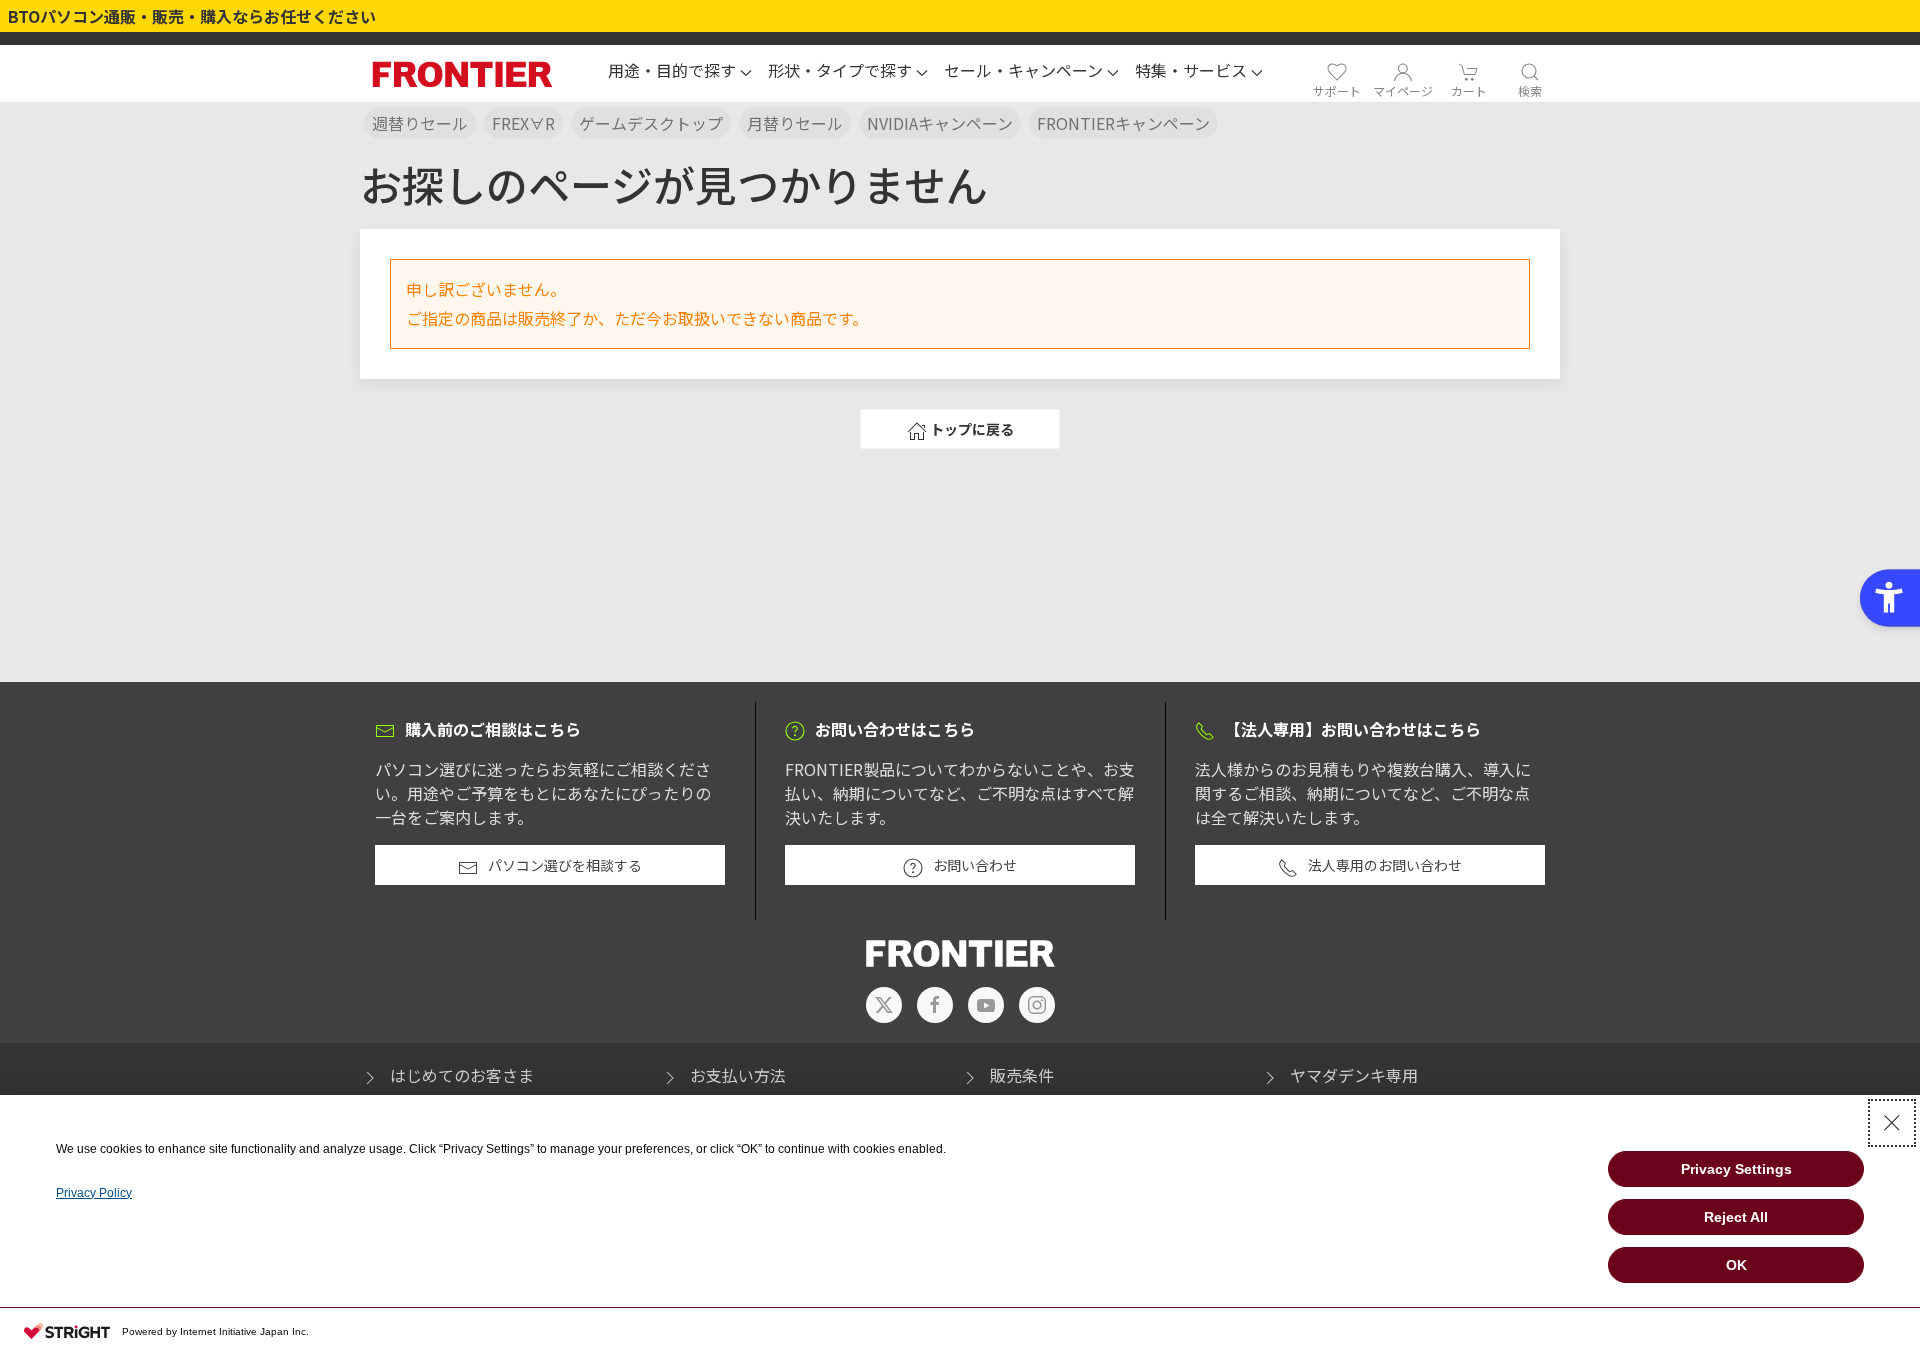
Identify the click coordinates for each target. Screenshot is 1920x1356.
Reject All (1736, 1217)
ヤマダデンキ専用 (1354, 1075)
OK (1736, 1265)
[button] (680, 73)
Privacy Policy (94, 1193)
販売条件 (1022, 1075)
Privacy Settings (1736, 1169)
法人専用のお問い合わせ (1385, 865)
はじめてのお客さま (462, 1075)
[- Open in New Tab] (884, 1005)
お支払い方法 (738, 1075)
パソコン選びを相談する (565, 865)
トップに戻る (972, 429)
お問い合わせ (975, 865)
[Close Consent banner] (1892, 1123)
